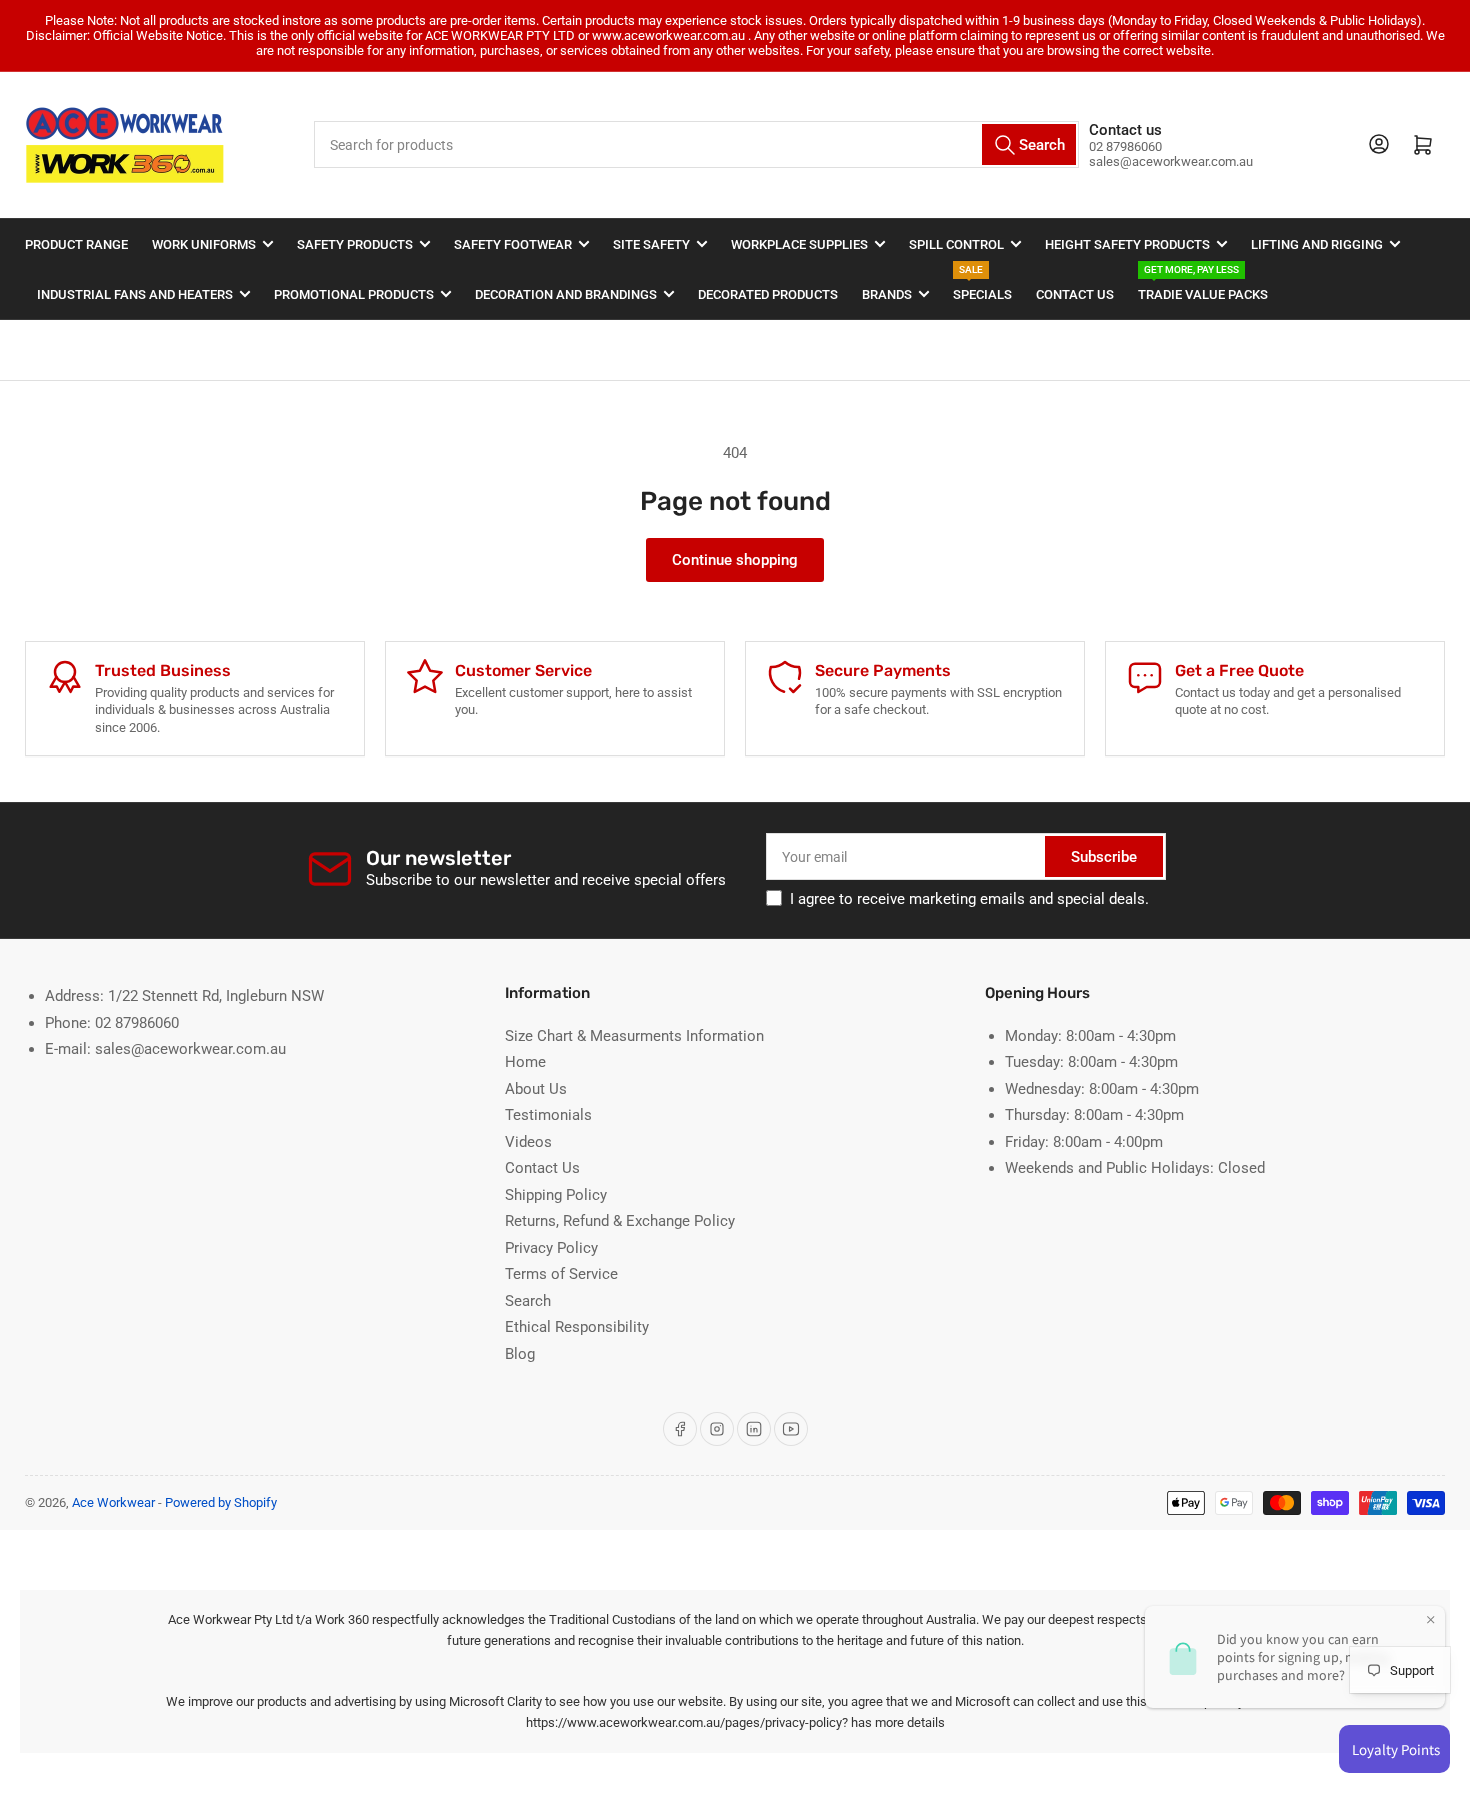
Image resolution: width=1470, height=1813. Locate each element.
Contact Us (1075, 294)
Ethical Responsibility (577, 1327)
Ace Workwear (113, 1502)
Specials (982, 285)
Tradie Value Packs (1203, 285)
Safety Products (355, 244)
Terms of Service (561, 1274)
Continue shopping (735, 560)
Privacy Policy (551, 1248)
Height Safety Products (1127, 244)
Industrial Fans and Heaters (135, 294)
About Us (536, 1089)
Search (528, 1301)
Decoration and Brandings (566, 294)
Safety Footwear (513, 244)
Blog (520, 1354)
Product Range (76, 244)
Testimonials (548, 1115)
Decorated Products (768, 294)
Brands (887, 294)
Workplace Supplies (799, 244)
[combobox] (697, 144)
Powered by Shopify (221, 1502)
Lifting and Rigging (1317, 244)
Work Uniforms (204, 244)
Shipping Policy (556, 1195)
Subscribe (1104, 857)
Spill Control (956, 244)
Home (525, 1062)
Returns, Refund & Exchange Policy (620, 1221)
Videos (528, 1142)
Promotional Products (354, 294)
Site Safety (651, 244)
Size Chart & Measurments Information (634, 1036)
